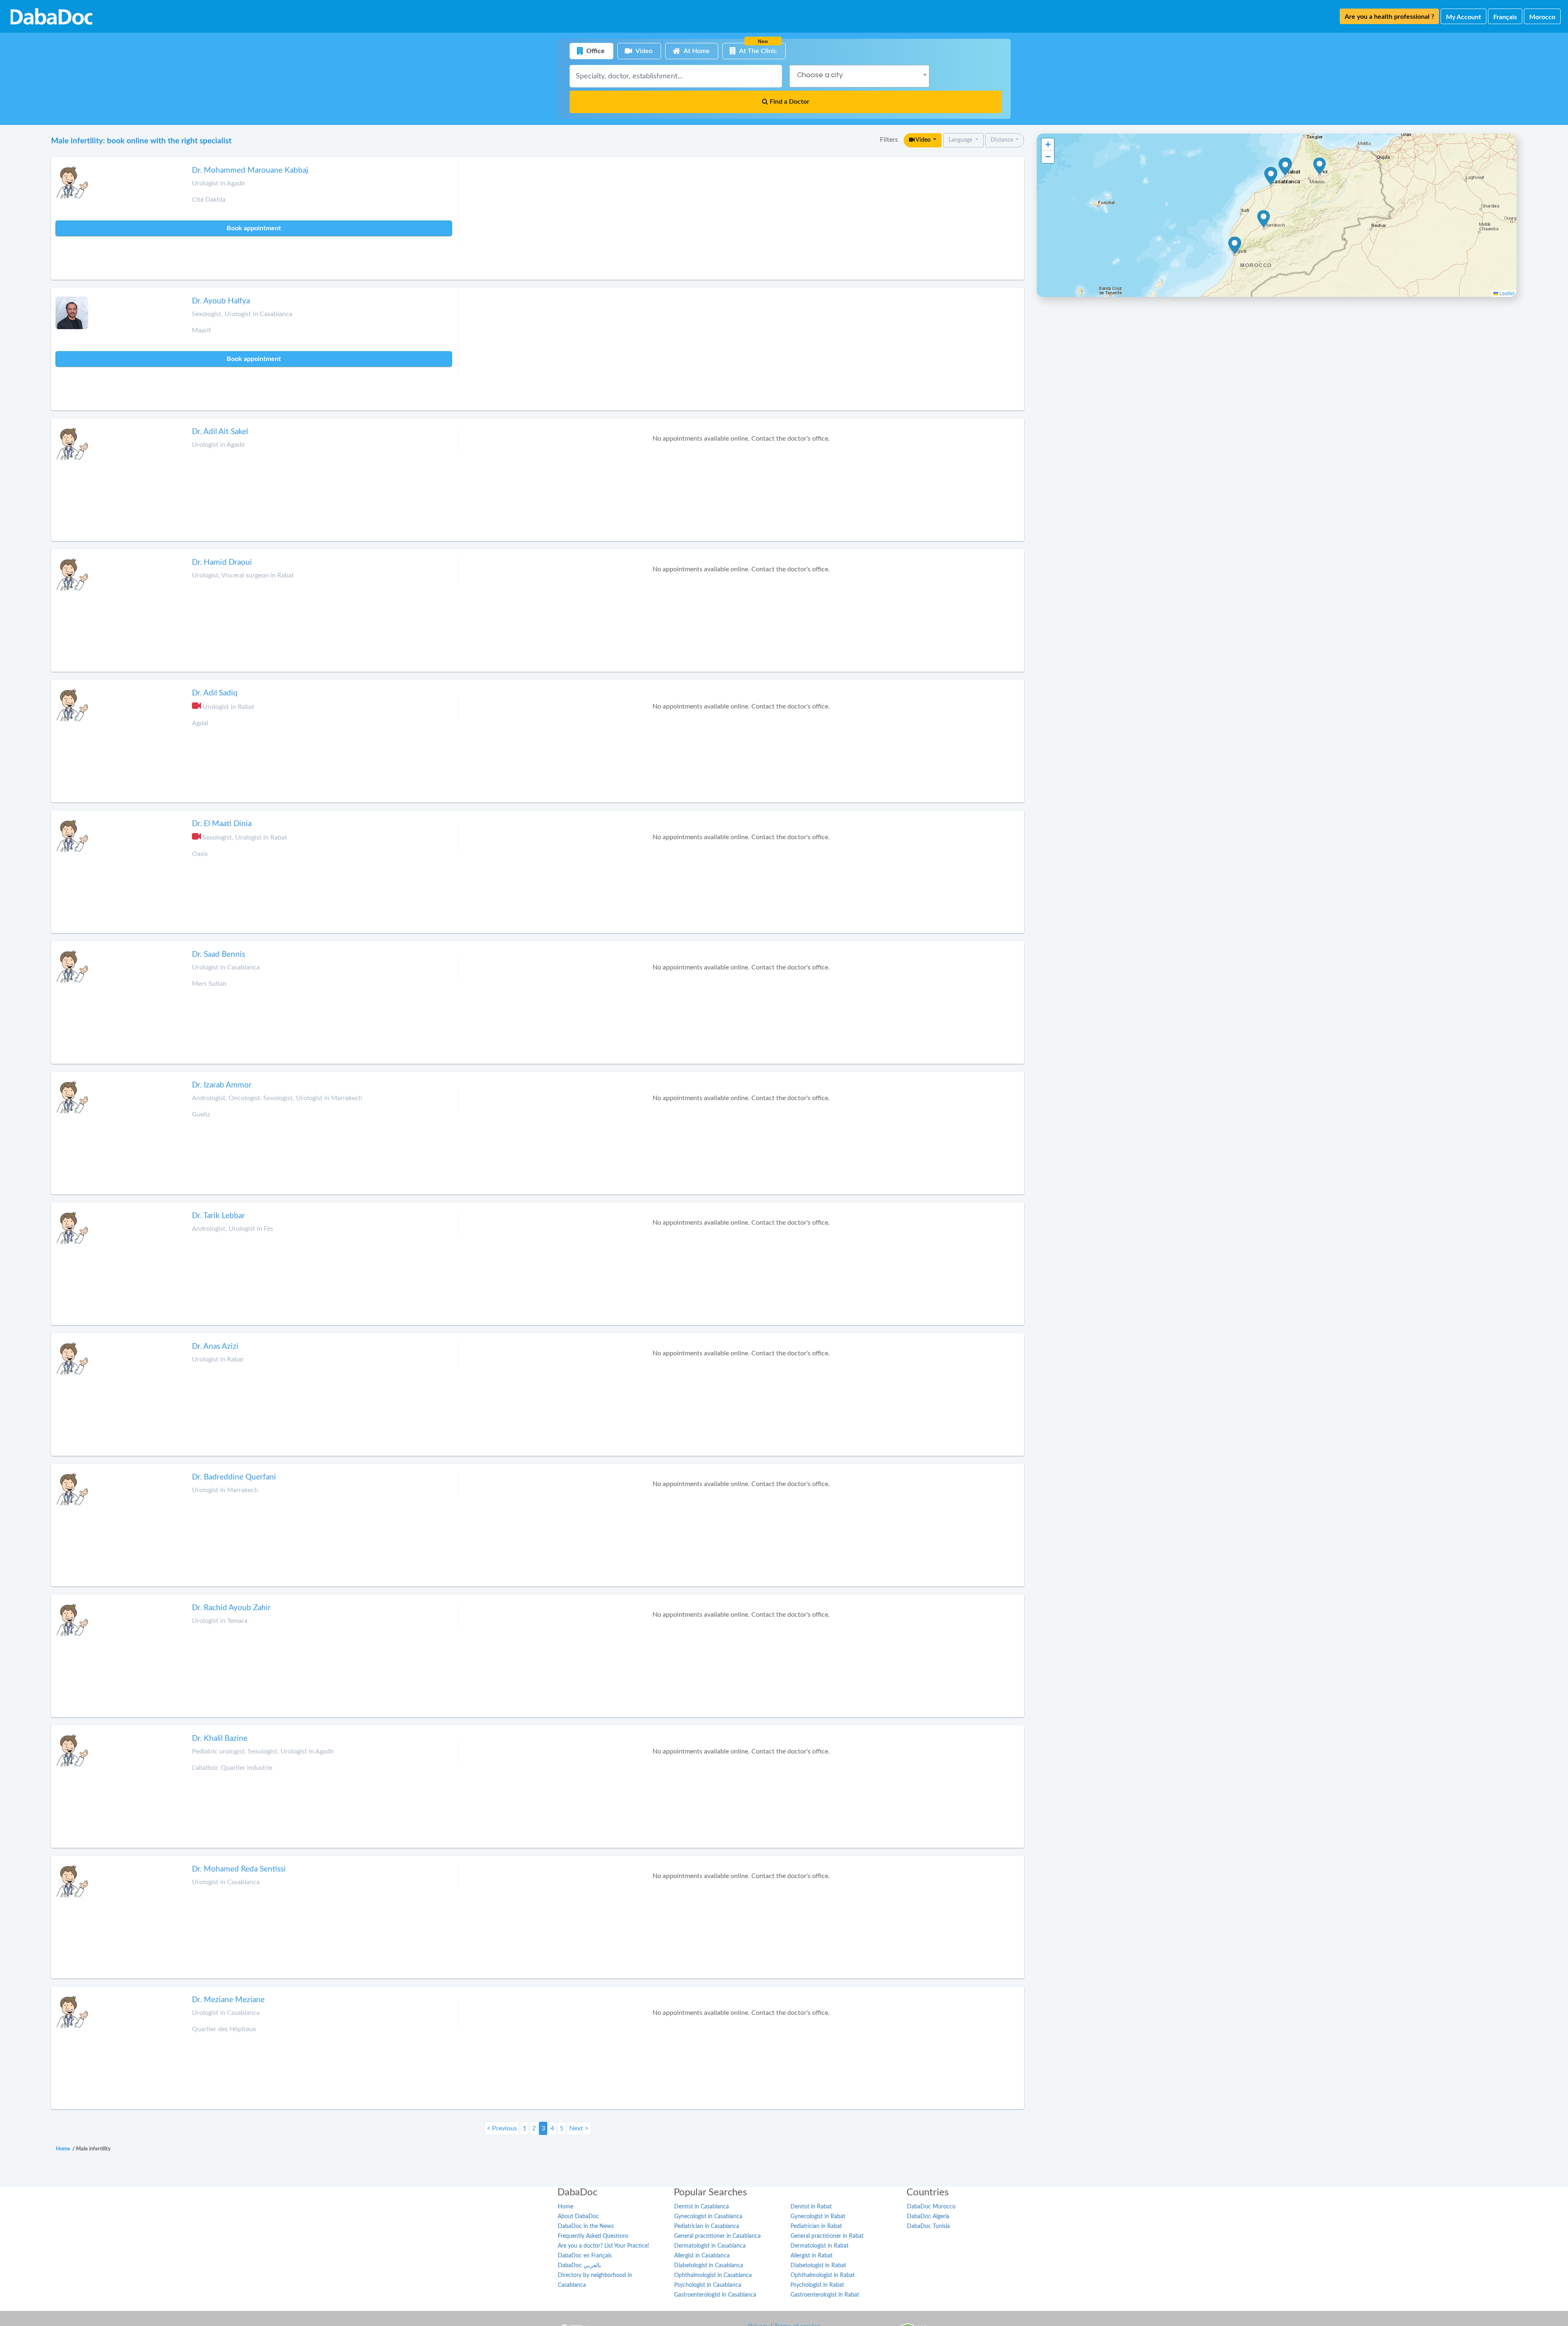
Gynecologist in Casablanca (708, 2217)
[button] (1320, 166)
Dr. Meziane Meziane (228, 2000)
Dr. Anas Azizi (215, 1347)
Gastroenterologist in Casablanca (715, 2295)
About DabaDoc (578, 2217)
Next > (579, 2128)
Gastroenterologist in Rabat (825, 2295)
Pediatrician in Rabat (816, 2226)
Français (1505, 17)
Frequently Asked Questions (593, 2236)
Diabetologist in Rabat (818, 2266)
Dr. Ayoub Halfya (221, 301)
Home (566, 2207)
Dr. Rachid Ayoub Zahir (231, 1608)
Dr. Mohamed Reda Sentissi (239, 1869)
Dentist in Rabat (811, 2207)
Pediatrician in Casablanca (707, 2226)
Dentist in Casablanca (702, 2207)
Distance (1002, 140)
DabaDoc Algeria (928, 2217)
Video (923, 140)
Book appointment (254, 228)
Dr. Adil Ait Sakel (220, 432)
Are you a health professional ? (1389, 17)
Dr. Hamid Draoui (222, 563)
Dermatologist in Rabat (820, 2246)
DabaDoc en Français (585, 2256)
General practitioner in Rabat (827, 2236)
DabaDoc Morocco (931, 2207)
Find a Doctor (789, 102)
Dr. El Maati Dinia (222, 824)
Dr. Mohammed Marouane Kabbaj (250, 170)
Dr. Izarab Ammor (222, 1085)
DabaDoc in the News (586, 2226)
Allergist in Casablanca (702, 2256)
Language (961, 140)
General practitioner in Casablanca (717, 2236)
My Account (1463, 17)
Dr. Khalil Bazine (220, 1739)
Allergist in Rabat (812, 2256)
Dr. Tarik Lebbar (218, 1216)
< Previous (502, 2128)
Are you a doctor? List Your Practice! (604, 2246)
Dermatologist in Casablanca (710, 2246)
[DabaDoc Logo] (51, 16)
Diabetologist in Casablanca (709, 2266)
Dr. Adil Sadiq (215, 693)
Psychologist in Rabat (817, 2285)
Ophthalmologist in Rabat (823, 2275)
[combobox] (859, 76)
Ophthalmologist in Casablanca (713, 2275)
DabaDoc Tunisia (928, 2226)
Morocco (1542, 17)
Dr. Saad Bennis (218, 955)
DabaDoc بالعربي (579, 2266)
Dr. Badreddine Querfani (234, 1477)
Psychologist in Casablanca (708, 2285)
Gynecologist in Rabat (818, 2217)
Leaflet (1506, 293)
